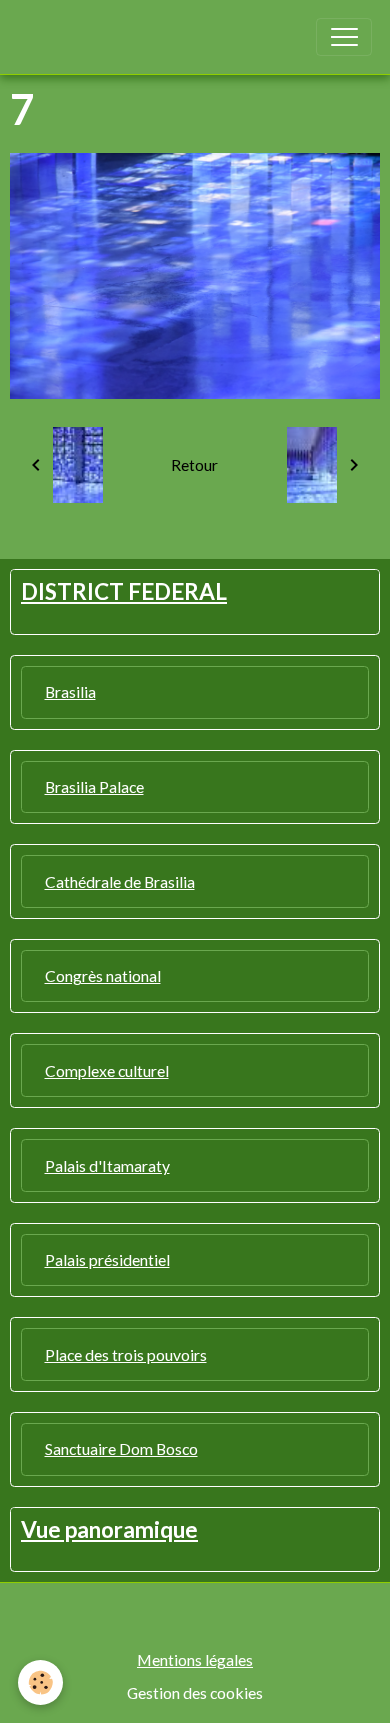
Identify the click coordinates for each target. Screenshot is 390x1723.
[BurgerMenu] (344, 37)
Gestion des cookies (195, 1692)
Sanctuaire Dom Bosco (121, 1448)
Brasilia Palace (94, 786)
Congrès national (103, 975)
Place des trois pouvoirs (126, 1354)
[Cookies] (40, 1682)
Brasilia (70, 691)
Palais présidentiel (107, 1259)
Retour (194, 464)
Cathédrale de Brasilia (120, 881)
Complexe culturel (107, 1070)
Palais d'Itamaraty (107, 1165)
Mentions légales (195, 1659)
